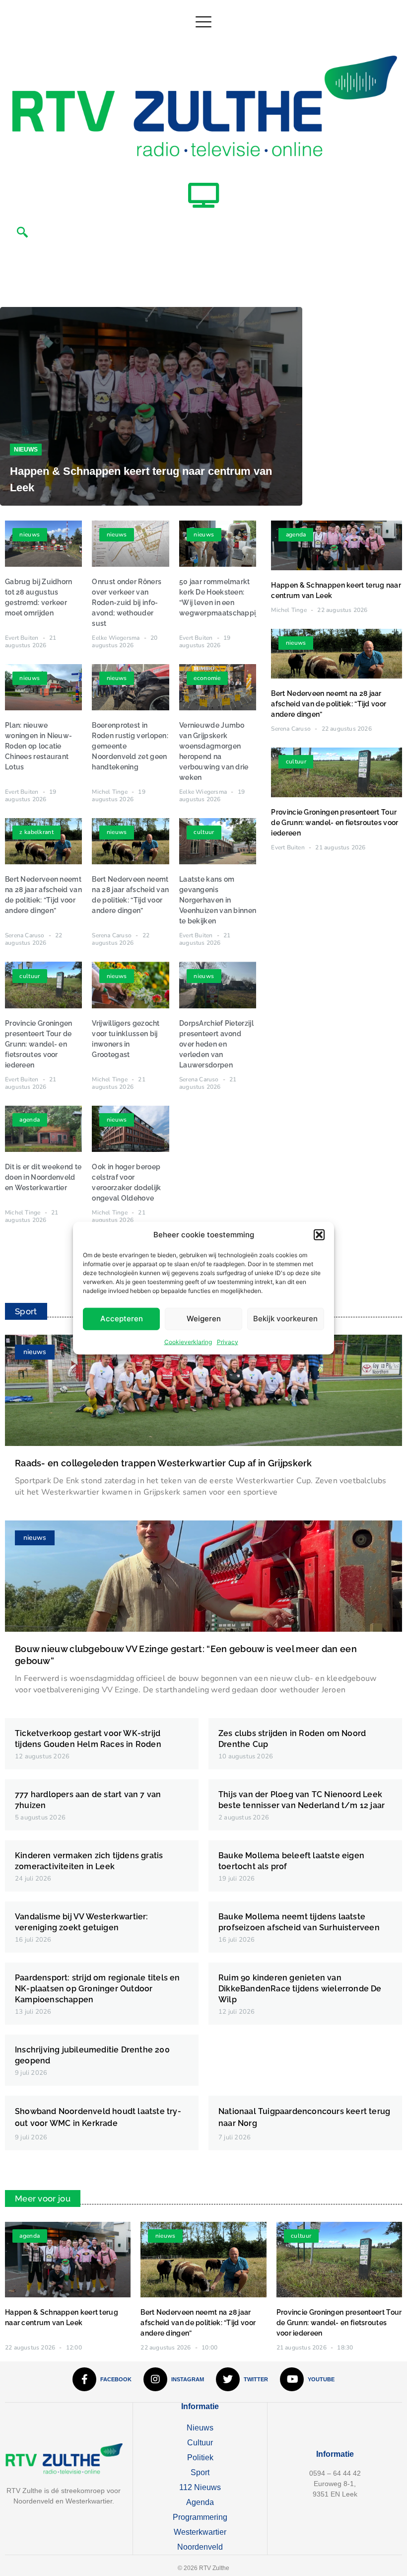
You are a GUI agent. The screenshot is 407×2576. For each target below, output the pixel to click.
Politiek (200, 2458)
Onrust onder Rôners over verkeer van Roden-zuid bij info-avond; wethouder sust (127, 603)
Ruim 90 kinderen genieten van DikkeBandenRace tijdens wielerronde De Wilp (300, 1989)
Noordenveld (200, 2547)
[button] (319, 1235)
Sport (200, 2472)
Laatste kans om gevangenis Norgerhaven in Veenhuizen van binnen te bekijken (218, 900)
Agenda (200, 2502)
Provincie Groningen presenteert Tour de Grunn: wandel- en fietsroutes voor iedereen (39, 1044)
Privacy (228, 1341)
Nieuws (26, 450)
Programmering (200, 2517)
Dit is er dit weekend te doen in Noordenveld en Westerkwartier (43, 1177)
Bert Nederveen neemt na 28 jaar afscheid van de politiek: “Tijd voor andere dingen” (329, 704)
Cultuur (200, 2443)
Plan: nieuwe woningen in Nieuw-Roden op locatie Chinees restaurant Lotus (38, 746)
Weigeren (204, 1319)
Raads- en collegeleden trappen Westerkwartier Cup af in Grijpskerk (164, 1463)
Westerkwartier (200, 2532)
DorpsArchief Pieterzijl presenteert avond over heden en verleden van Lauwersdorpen (216, 1044)
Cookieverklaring (188, 1341)
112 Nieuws (200, 2487)
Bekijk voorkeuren (285, 1319)
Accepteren (122, 1319)
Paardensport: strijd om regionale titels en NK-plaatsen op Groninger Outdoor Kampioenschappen (98, 1989)
